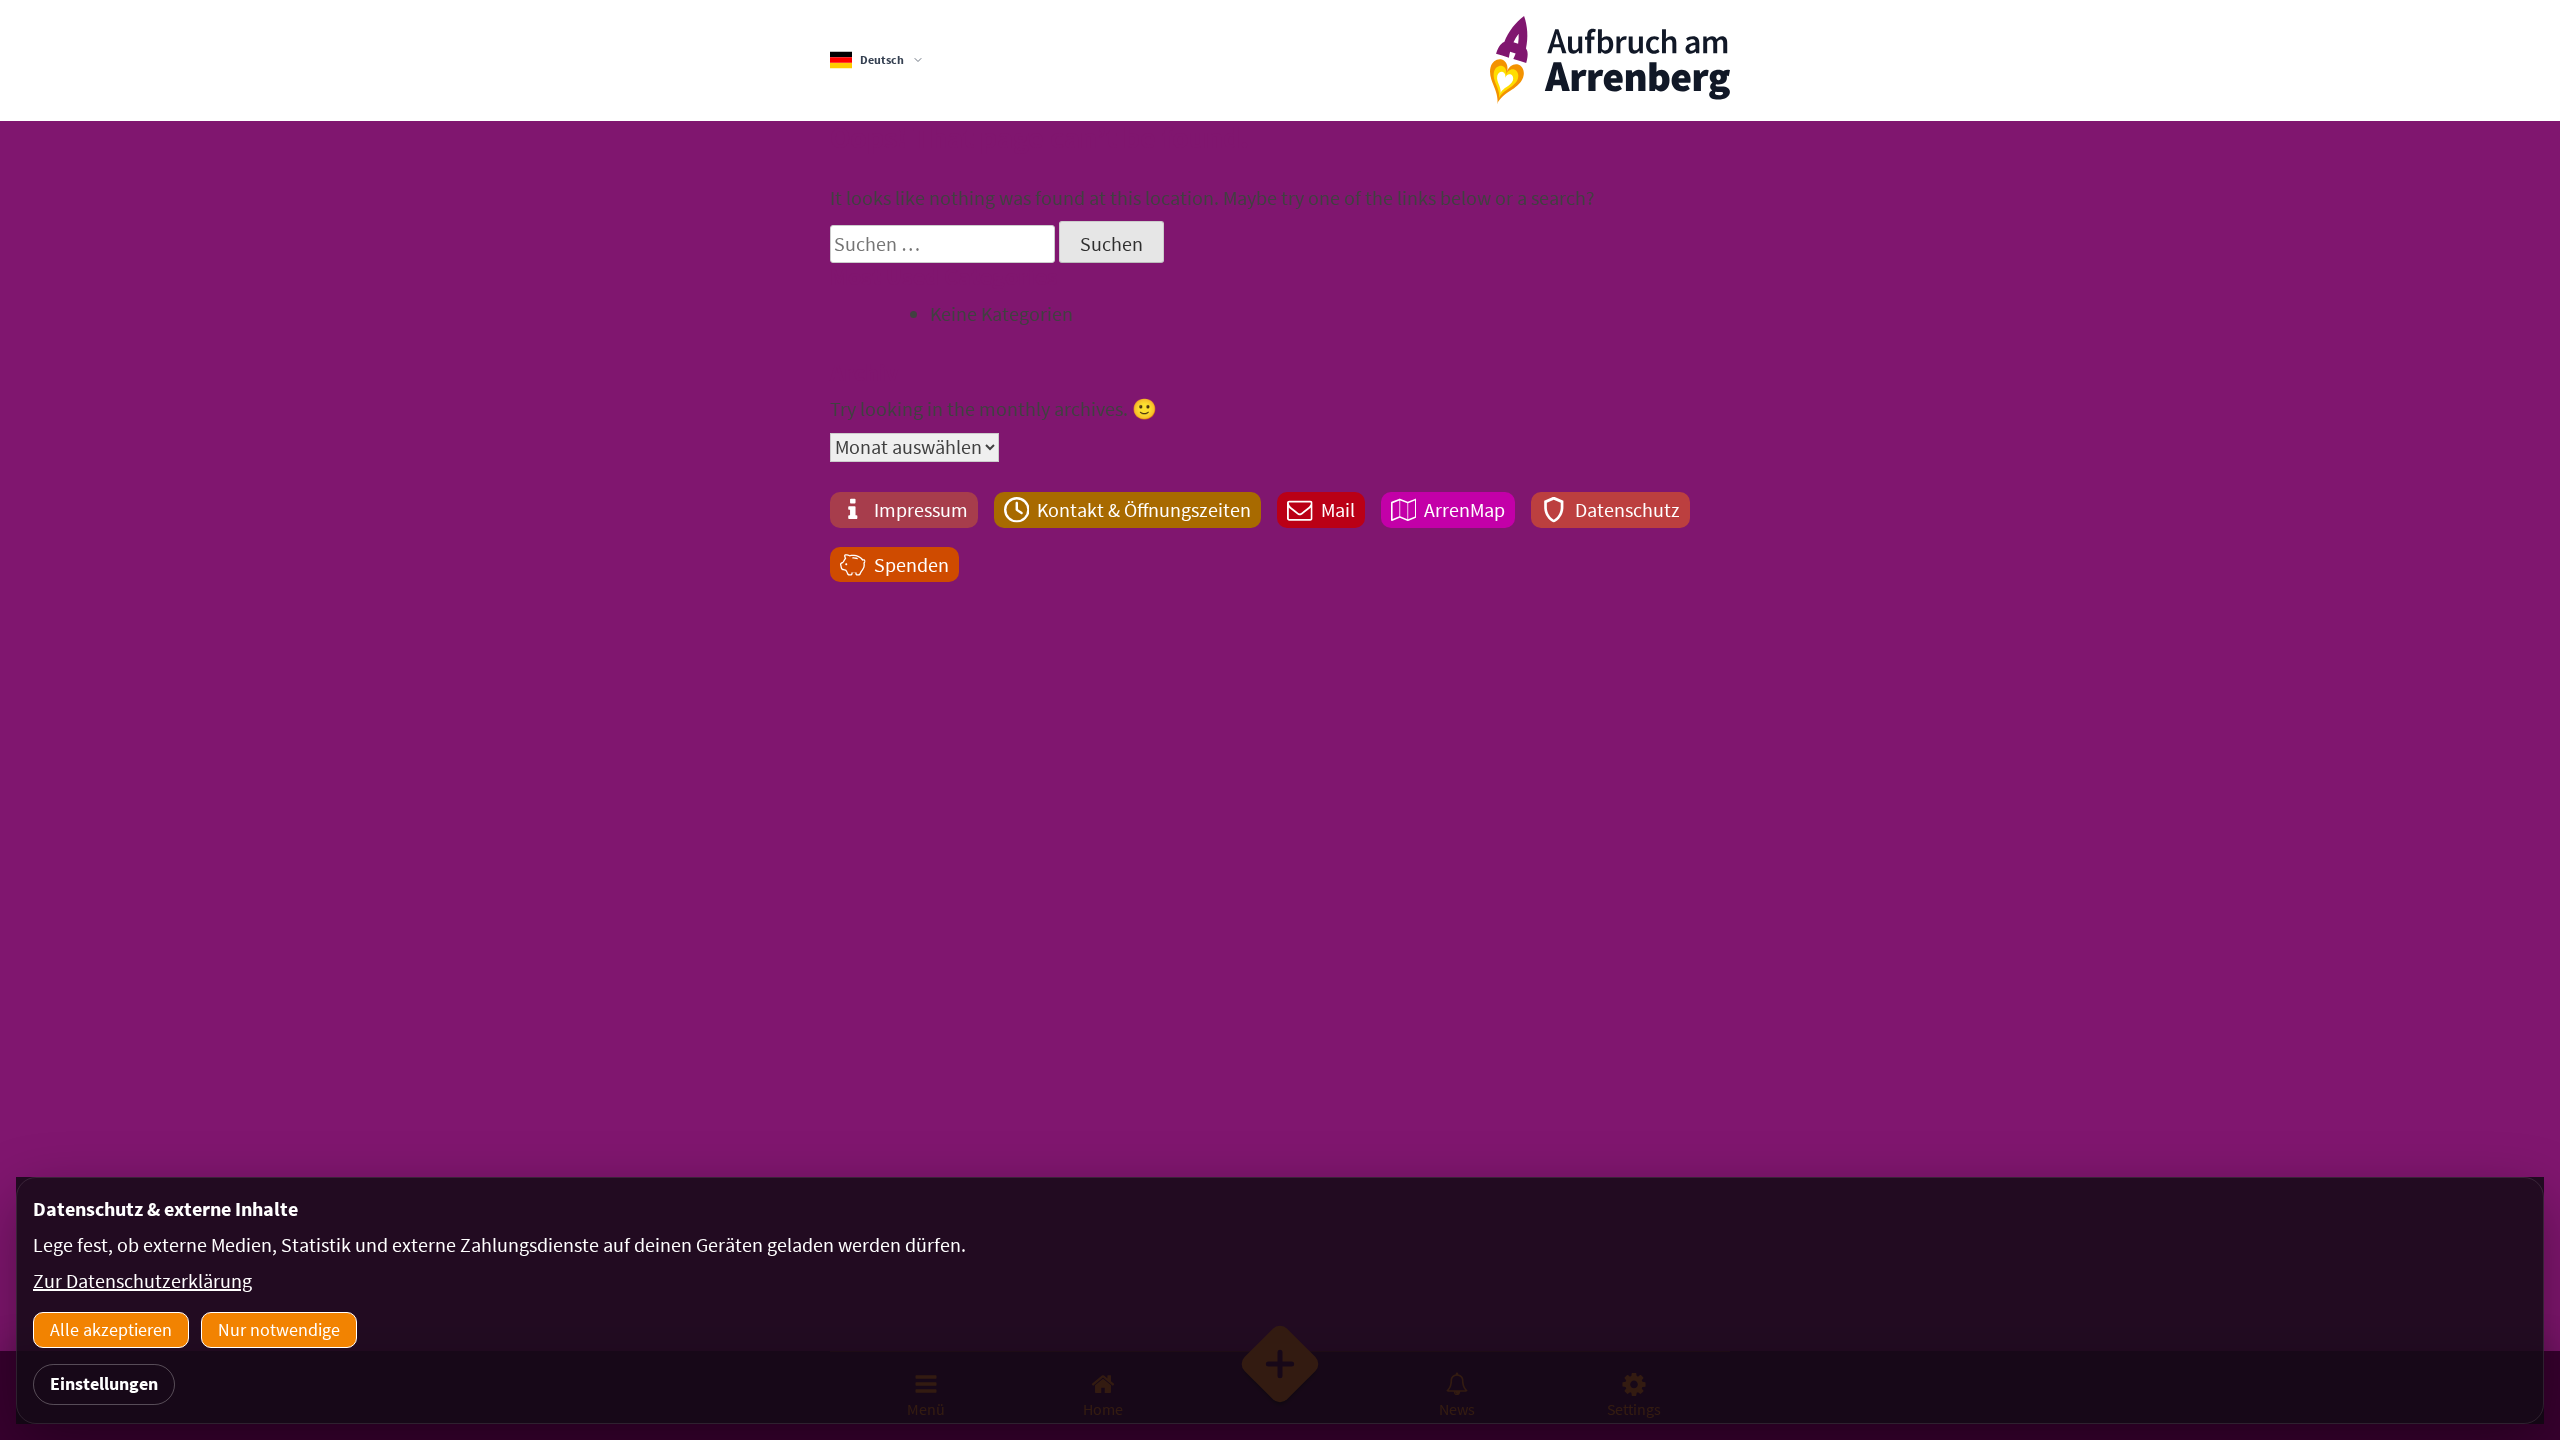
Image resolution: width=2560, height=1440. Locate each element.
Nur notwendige (279, 1329)
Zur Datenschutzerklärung (142, 1280)
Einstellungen (104, 1383)
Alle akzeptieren (111, 1329)
